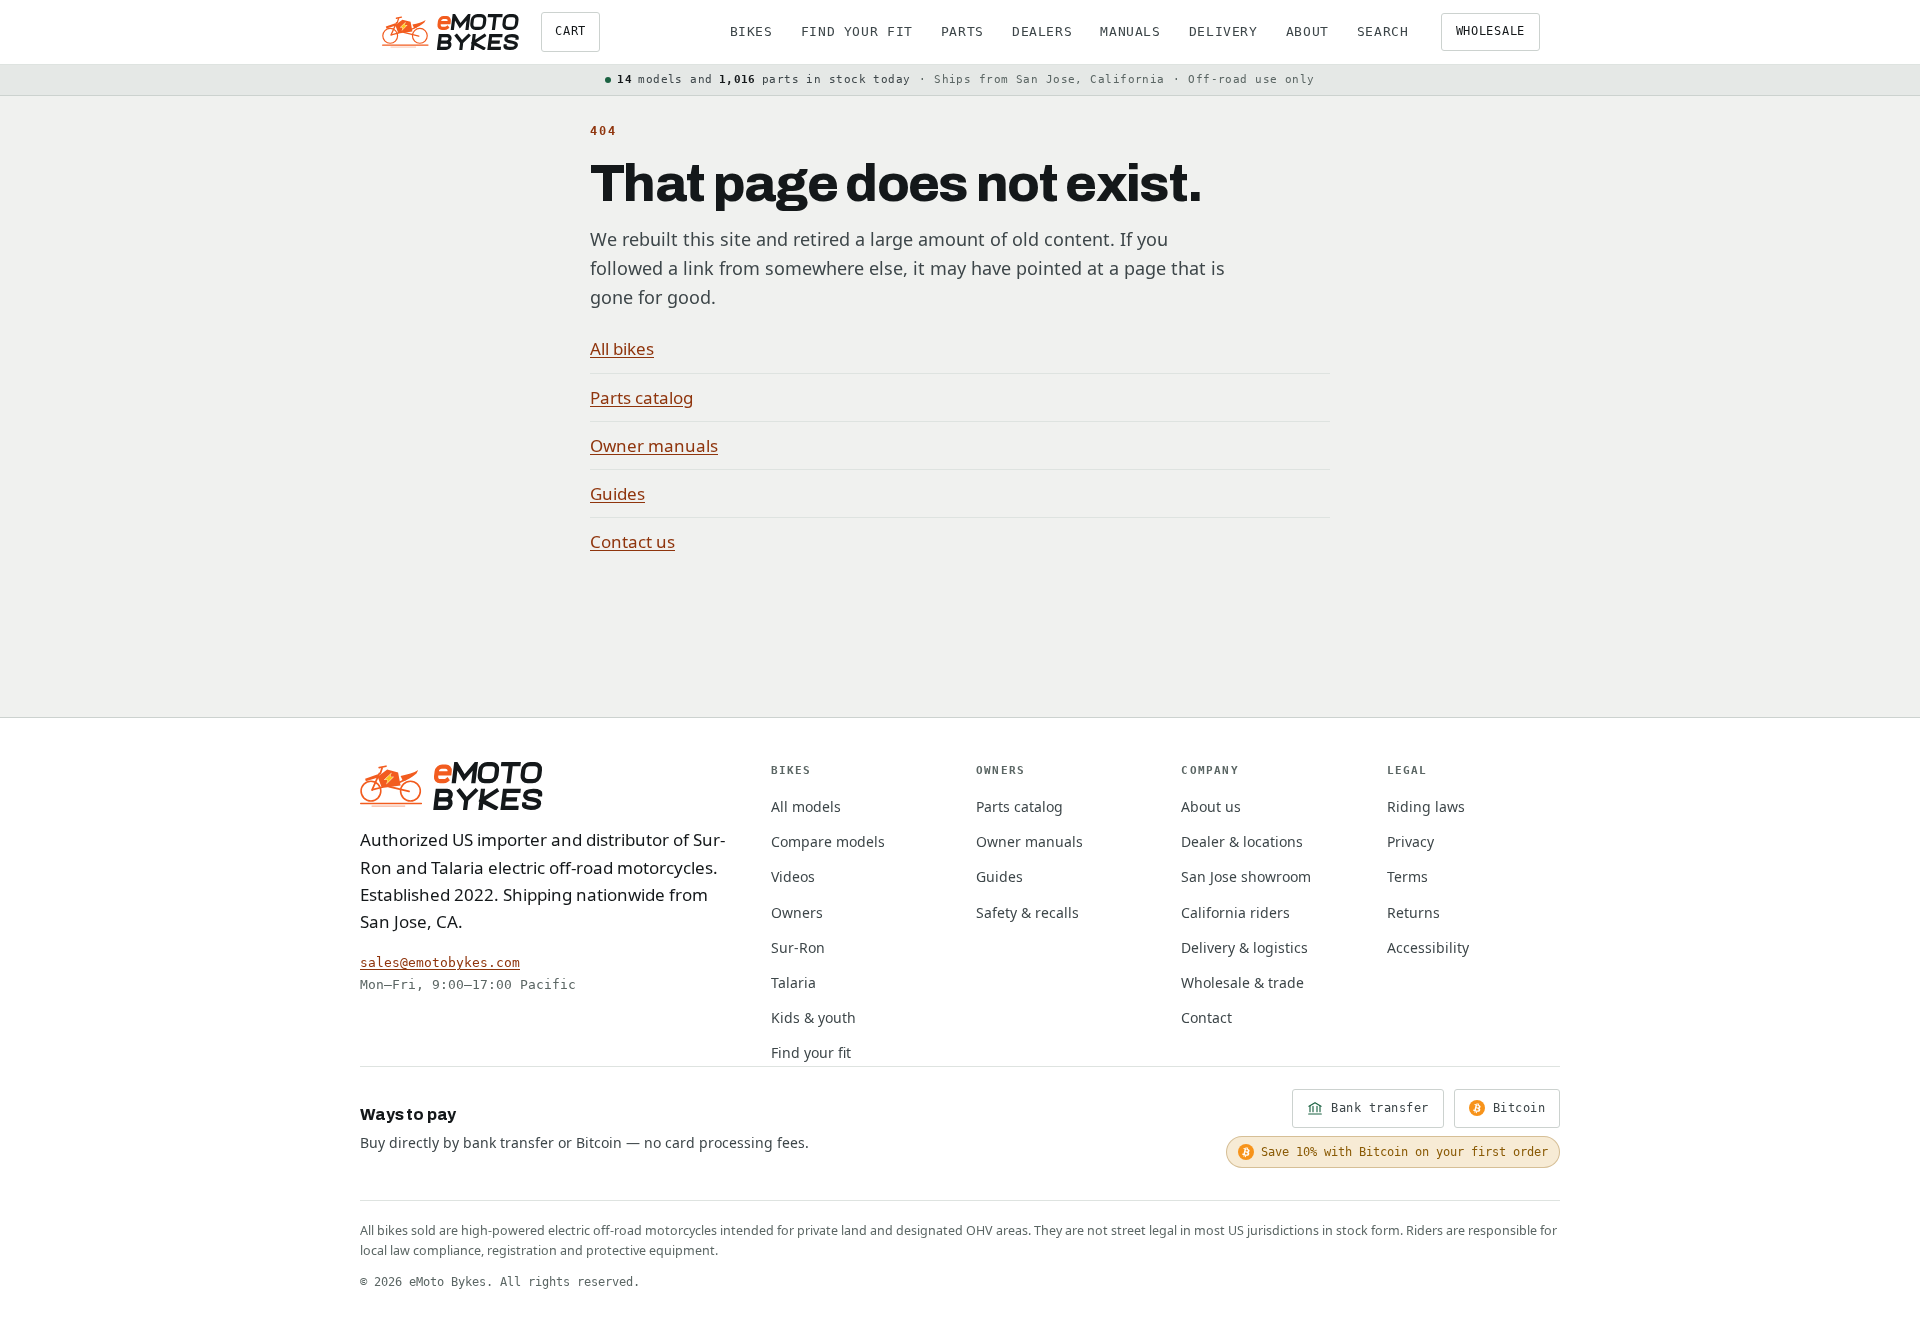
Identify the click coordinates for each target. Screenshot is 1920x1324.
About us (1211, 806)
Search (1383, 31)
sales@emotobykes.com (440, 962)
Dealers (1042, 31)
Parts (962, 31)
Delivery (1223, 31)
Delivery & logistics (1244, 947)
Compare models (828, 841)
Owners (797, 912)
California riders (1235, 912)
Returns (1413, 912)
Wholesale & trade (1242, 982)
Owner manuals (654, 445)
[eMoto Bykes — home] (450, 32)
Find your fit (857, 31)
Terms (1407, 876)
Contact (1206, 1017)
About (1307, 31)
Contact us (632, 541)
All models (806, 806)
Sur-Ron (798, 947)
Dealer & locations (1242, 841)
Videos (793, 876)
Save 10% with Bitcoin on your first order (1404, 1152)
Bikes (751, 31)
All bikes (622, 348)
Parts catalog (641, 397)
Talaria (793, 982)
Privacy (1410, 841)
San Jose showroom (1246, 876)
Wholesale (1490, 31)
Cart (570, 31)
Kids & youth (813, 1017)
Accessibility (1428, 947)
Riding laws (1426, 806)
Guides (617, 493)
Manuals (1130, 31)
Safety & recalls (1027, 912)
